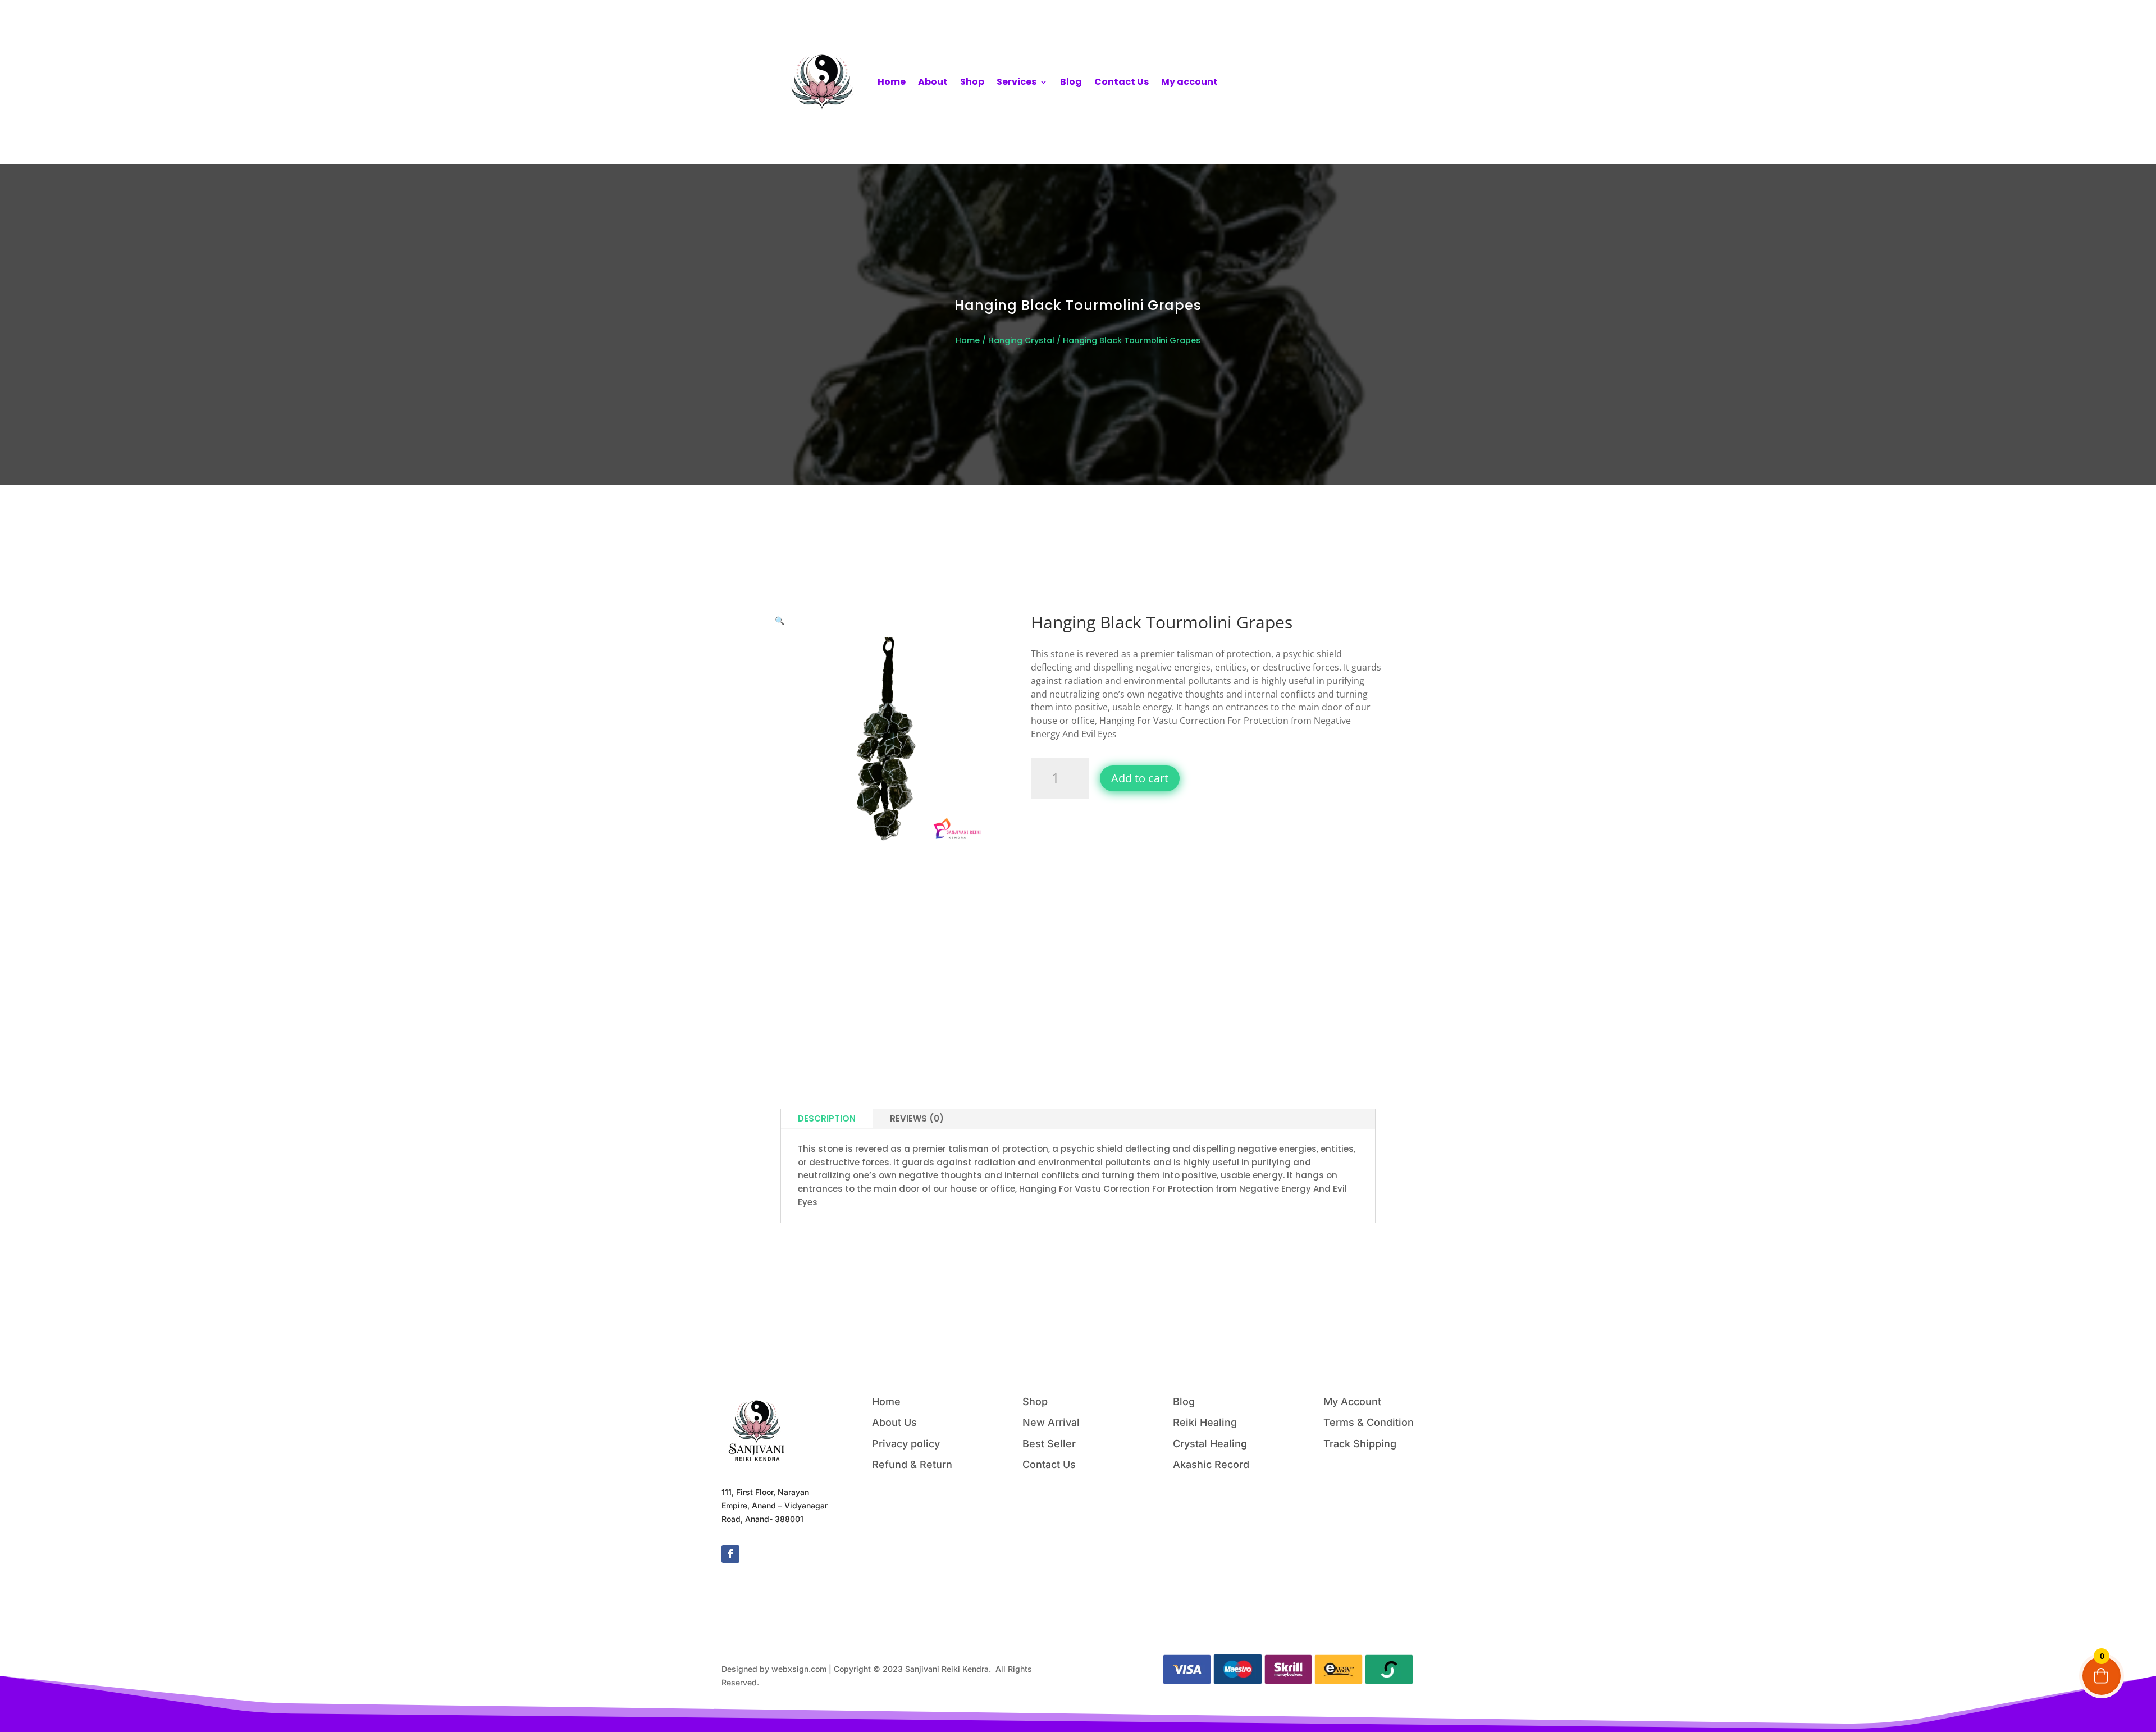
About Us (894, 1422)
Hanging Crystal (1021, 340)
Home (892, 82)
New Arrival (1051, 1422)
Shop (972, 82)
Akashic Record (1211, 1464)
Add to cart (1140, 778)
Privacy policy (906, 1444)
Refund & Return (912, 1464)
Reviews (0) (917, 1118)
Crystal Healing (1210, 1444)
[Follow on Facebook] (730, 1554)
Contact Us (1122, 82)
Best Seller (1049, 1444)
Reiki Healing (1205, 1422)
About (933, 82)
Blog (1071, 82)
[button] (780, 620)
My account (1189, 82)
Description (827, 1118)
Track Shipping (1360, 1444)
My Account (1352, 1401)
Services (1017, 82)
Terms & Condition (1369, 1422)
